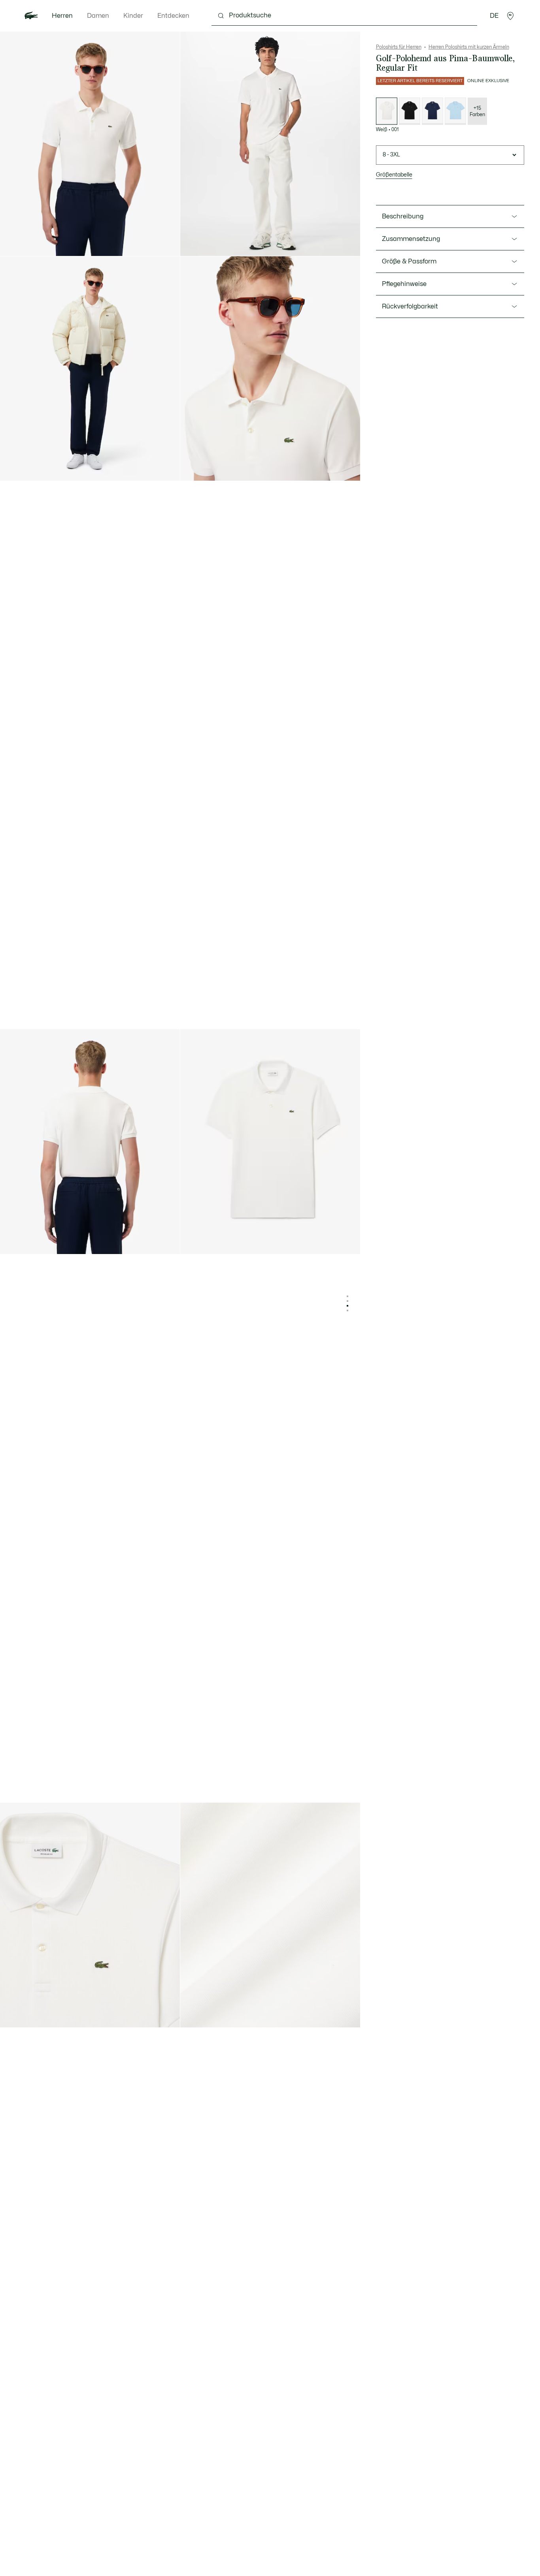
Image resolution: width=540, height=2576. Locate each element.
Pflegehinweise (404, 284)
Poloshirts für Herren (399, 47)
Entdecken (173, 16)
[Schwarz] (410, 111)
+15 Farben (477, 111)
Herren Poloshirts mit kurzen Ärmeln (469, 47)
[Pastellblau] (455, 111)
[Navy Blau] (432, 111)
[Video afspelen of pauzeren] (194, 243)
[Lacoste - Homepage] (31, 16)
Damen (98, 16)
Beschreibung (403, 216)
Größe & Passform (409, 261)
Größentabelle (394, 175)
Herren (62, 16)
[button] (510, 16)
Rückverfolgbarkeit (410, 306)
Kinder (133, 16)
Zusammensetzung (411, 239)
